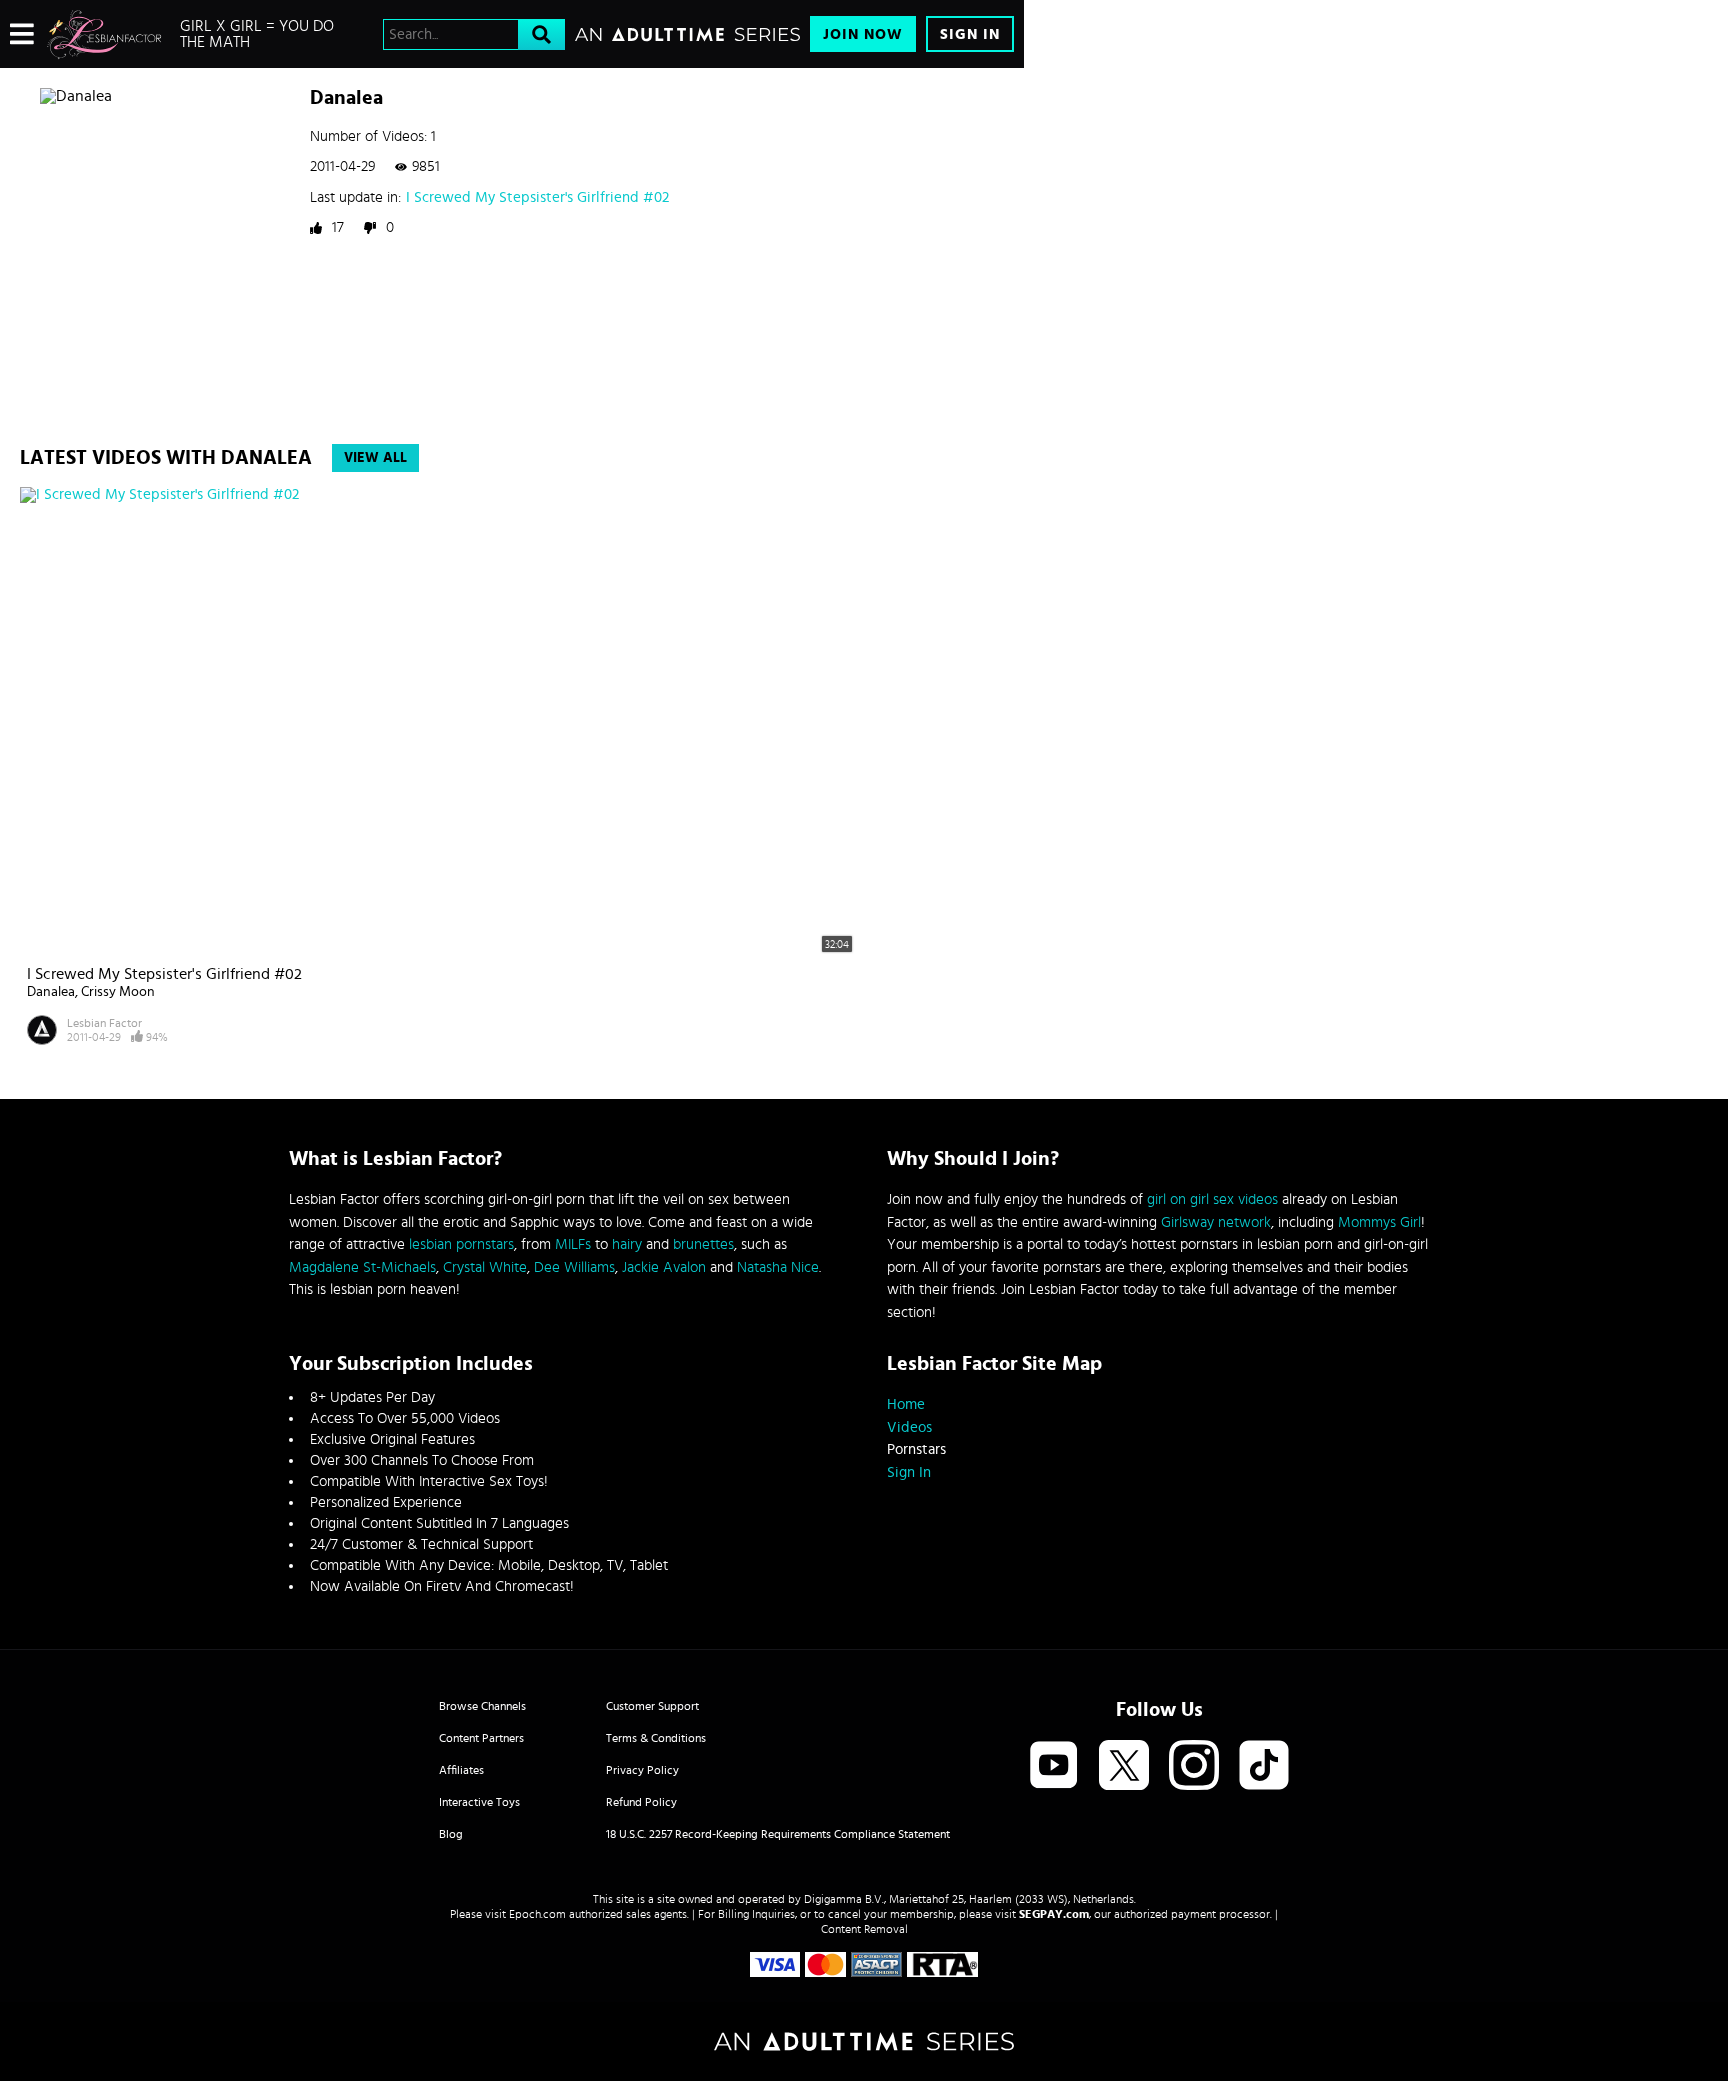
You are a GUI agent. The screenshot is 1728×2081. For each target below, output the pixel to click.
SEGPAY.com (1054, 1914)
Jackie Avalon (664, 1267)
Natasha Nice (778, 1267)
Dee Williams (574, 1267)
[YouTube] (1054, 1766)
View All (375, 458)
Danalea (51, 992)
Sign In (970, 34)
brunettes (703, 1244)
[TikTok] (1264, 1766)
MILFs (573, 1244)
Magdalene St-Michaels (362, 1267)
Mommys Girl (1379, 1222)
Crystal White (485, 1267)
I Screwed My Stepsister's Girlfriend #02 (537, 197)
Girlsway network (1216, 1222)
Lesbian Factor (104, 1023)
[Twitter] (1124, 1766)
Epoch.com (537, 1914)
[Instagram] (1194, 1766)
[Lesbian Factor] (104, 34)
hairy (627, 1244)
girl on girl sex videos (1212, 1199)
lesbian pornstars (461, 1244)
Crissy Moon (118, 992)
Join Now (863, 34)
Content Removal (864, 1929)
